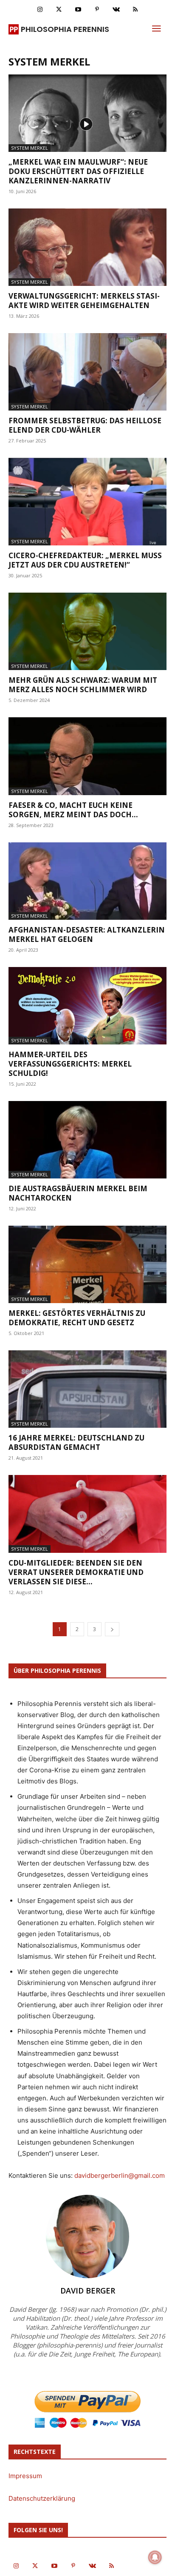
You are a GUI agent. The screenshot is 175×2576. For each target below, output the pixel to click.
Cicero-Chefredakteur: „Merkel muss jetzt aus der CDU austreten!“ (85, 560)
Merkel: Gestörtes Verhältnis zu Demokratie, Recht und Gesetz (77, 1318)
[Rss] (135, 10)
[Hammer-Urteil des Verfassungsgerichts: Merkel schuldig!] (87, 1006)
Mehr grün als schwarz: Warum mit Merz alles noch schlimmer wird (83, 685)
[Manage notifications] (155, 2557)
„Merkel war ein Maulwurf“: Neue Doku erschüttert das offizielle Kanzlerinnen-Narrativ (78, 171)
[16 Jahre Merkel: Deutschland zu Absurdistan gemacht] (87, 1389)
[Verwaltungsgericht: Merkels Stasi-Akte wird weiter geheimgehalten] (87, 247)
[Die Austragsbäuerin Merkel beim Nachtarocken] (87, 1140)
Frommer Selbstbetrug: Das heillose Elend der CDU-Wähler (85, 425)
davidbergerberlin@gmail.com (120, 2175)
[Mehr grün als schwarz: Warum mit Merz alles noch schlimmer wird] (87, 631)
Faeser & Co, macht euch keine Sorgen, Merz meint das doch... (73, 810)
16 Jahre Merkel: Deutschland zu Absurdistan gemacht (76, 1442)
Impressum (25, 2476)
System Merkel (30, 148)
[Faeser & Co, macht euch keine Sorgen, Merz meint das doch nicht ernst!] (87, 756)
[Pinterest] (97, 10)
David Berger (88, 2291)
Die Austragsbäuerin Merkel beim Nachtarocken (78, 1193)
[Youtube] (78, 10)
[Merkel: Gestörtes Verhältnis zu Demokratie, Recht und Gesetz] (87, 1264)
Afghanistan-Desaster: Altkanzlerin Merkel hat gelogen (87, 934)
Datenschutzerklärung (42, 2498)
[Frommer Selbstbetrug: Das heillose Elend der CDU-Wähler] (87, 372)
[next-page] (112, 1629)
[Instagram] (40, 10)
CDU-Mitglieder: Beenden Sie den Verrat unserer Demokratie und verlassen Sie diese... (76, 1572)
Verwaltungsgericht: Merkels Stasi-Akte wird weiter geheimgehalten (84, 301)
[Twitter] (59, 10)
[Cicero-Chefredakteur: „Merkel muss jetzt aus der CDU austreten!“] (87, 502)
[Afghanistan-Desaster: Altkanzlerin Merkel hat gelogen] (87, 881)
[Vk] (116, 10)
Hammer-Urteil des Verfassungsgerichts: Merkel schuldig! (70, 1064)
